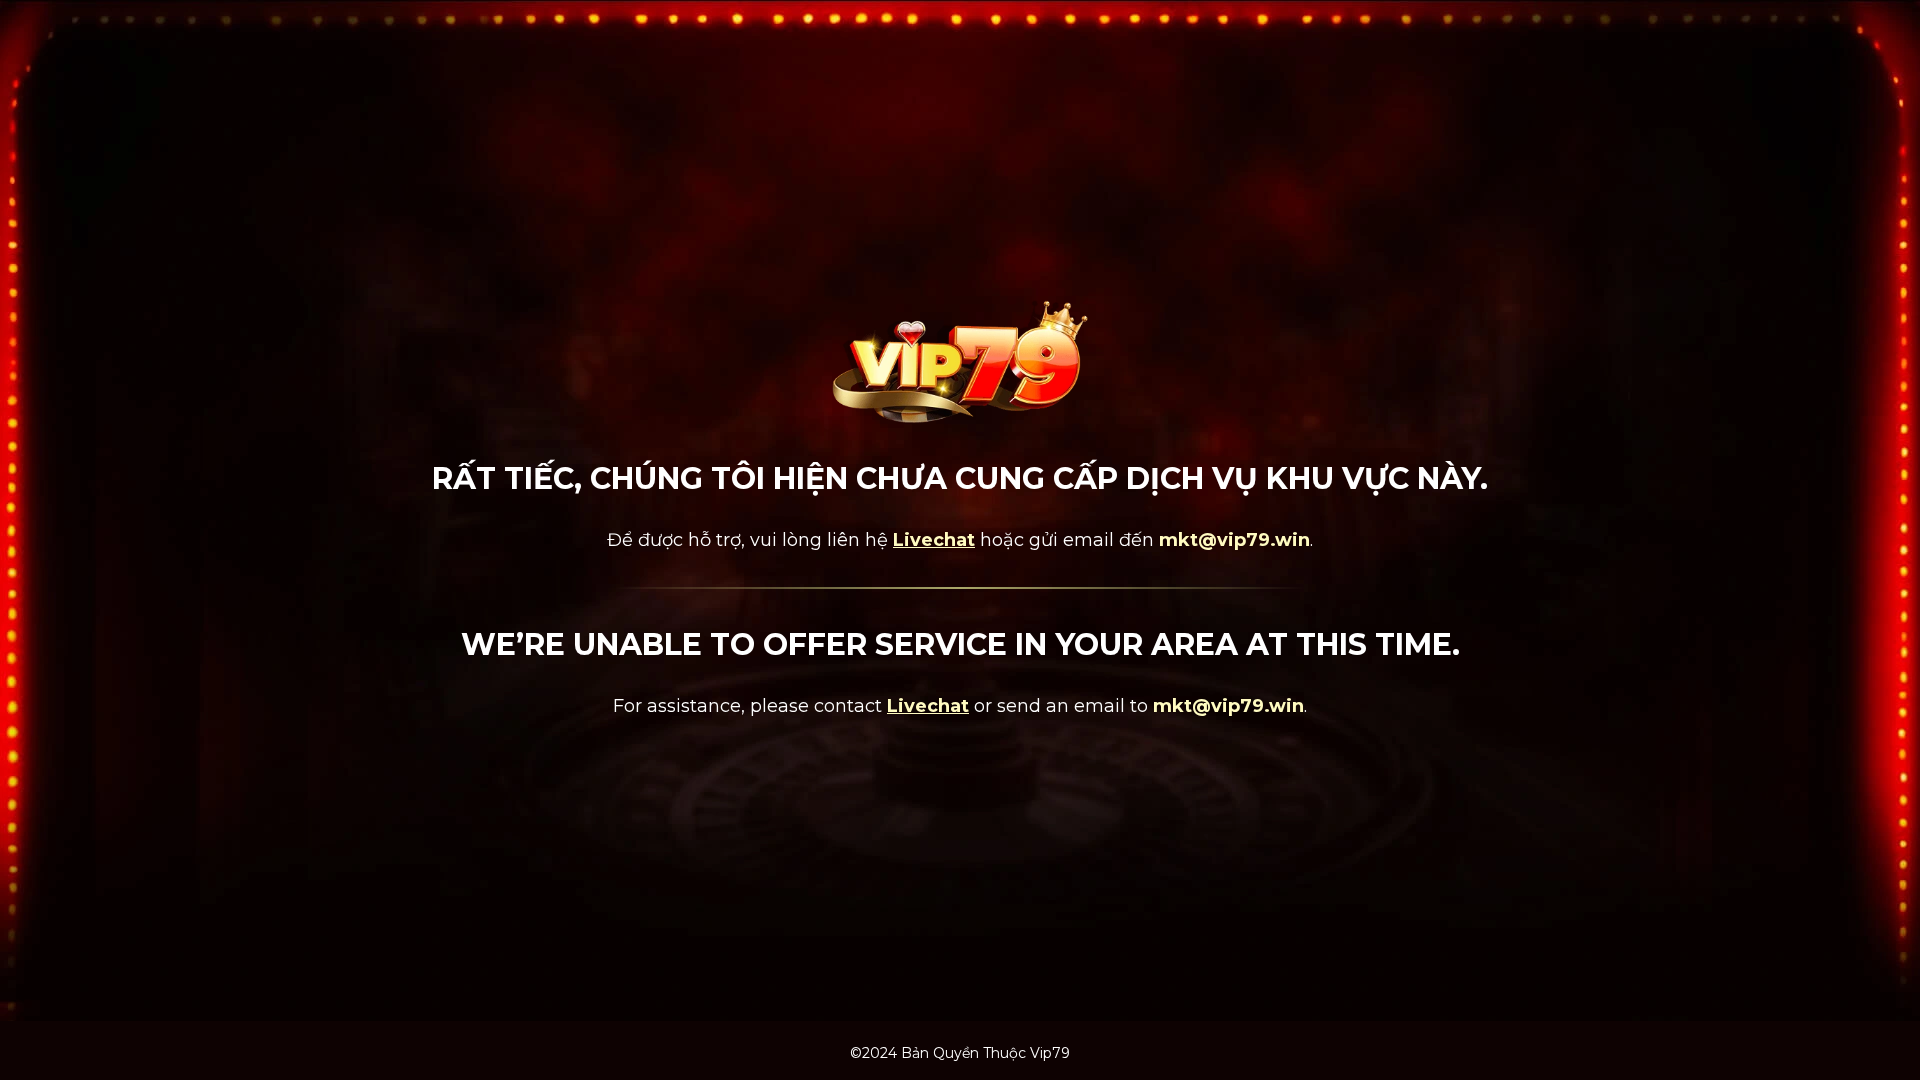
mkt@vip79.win (1234, 540)
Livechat (934, 540)
